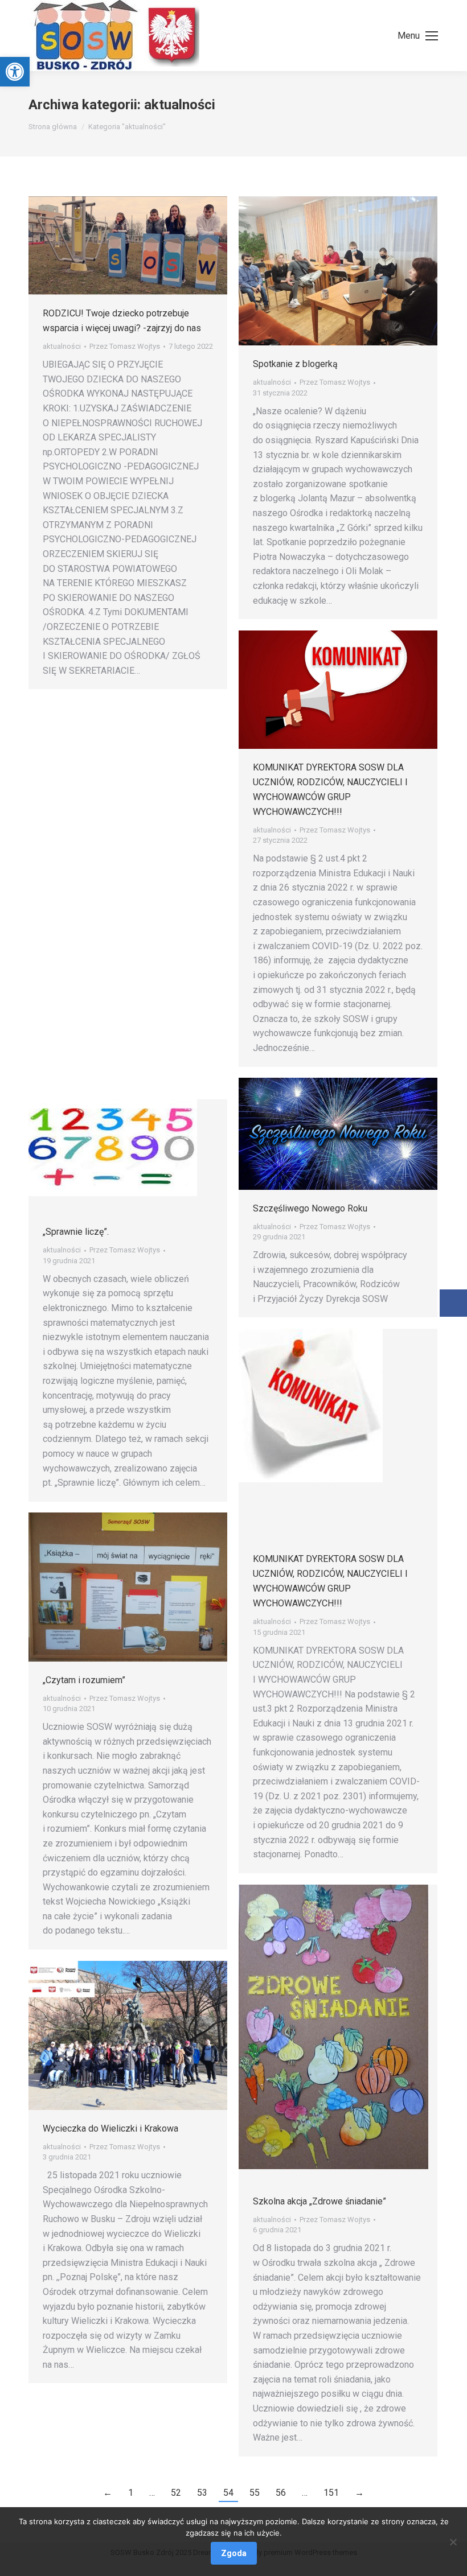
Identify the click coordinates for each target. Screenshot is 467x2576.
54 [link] (228, 2493)
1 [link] (131, 2493)
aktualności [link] (62, 346)
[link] (15, 72)
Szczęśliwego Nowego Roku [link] (310, 1208)
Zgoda (234, 2553)
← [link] (108, 2493)
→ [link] (359, 2493)
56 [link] (281, 2493)
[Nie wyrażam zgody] (453, 2542)
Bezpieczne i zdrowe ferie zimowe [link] (113, 819)
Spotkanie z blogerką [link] (295, 364)
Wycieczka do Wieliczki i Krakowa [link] (110, 2128)
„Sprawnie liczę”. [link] (76, 1232)
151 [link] (331, 2493)
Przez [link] (125, 346)
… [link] (152, 2493)
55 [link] (255, 2493)
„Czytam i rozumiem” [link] (84, 1680)
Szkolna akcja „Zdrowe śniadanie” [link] (319, 2201)
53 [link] (202, 2493)
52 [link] (176, 2493)
